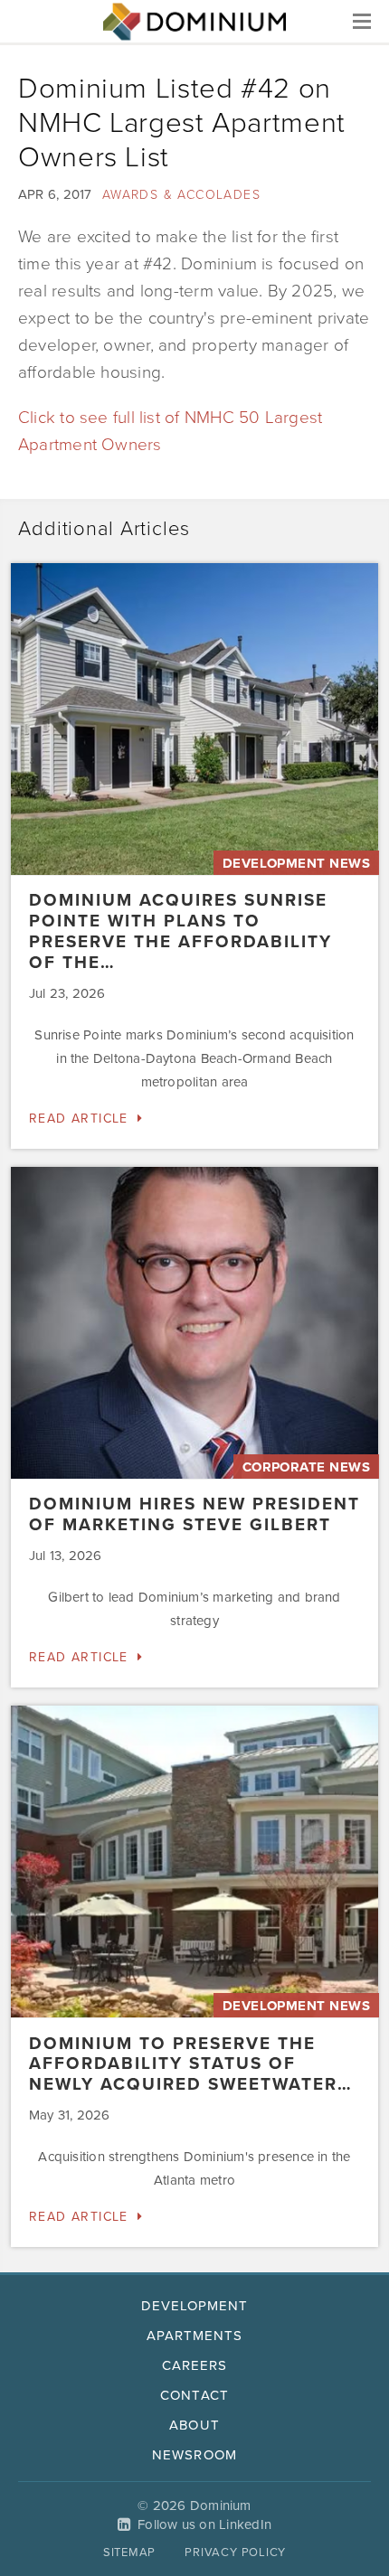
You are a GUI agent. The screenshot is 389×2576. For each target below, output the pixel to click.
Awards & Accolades (181, 195)
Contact (194, 2395)
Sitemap (129, 2552)
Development (195, 2306)
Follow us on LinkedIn (204, 2524)
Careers (194, 2365)
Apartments (195, 2336)
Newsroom (194, 2455)
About (194, 2425)
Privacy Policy (235, 2552)
